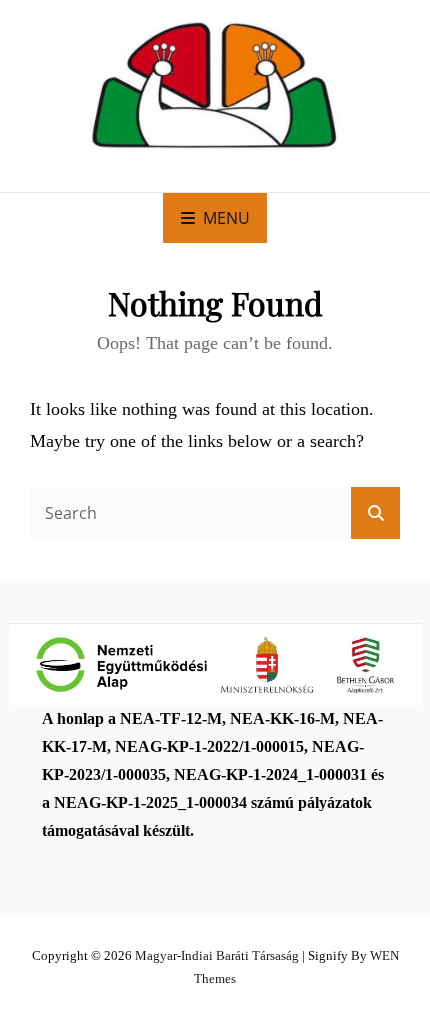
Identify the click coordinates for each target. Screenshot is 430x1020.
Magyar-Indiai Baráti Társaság (217, 955)
